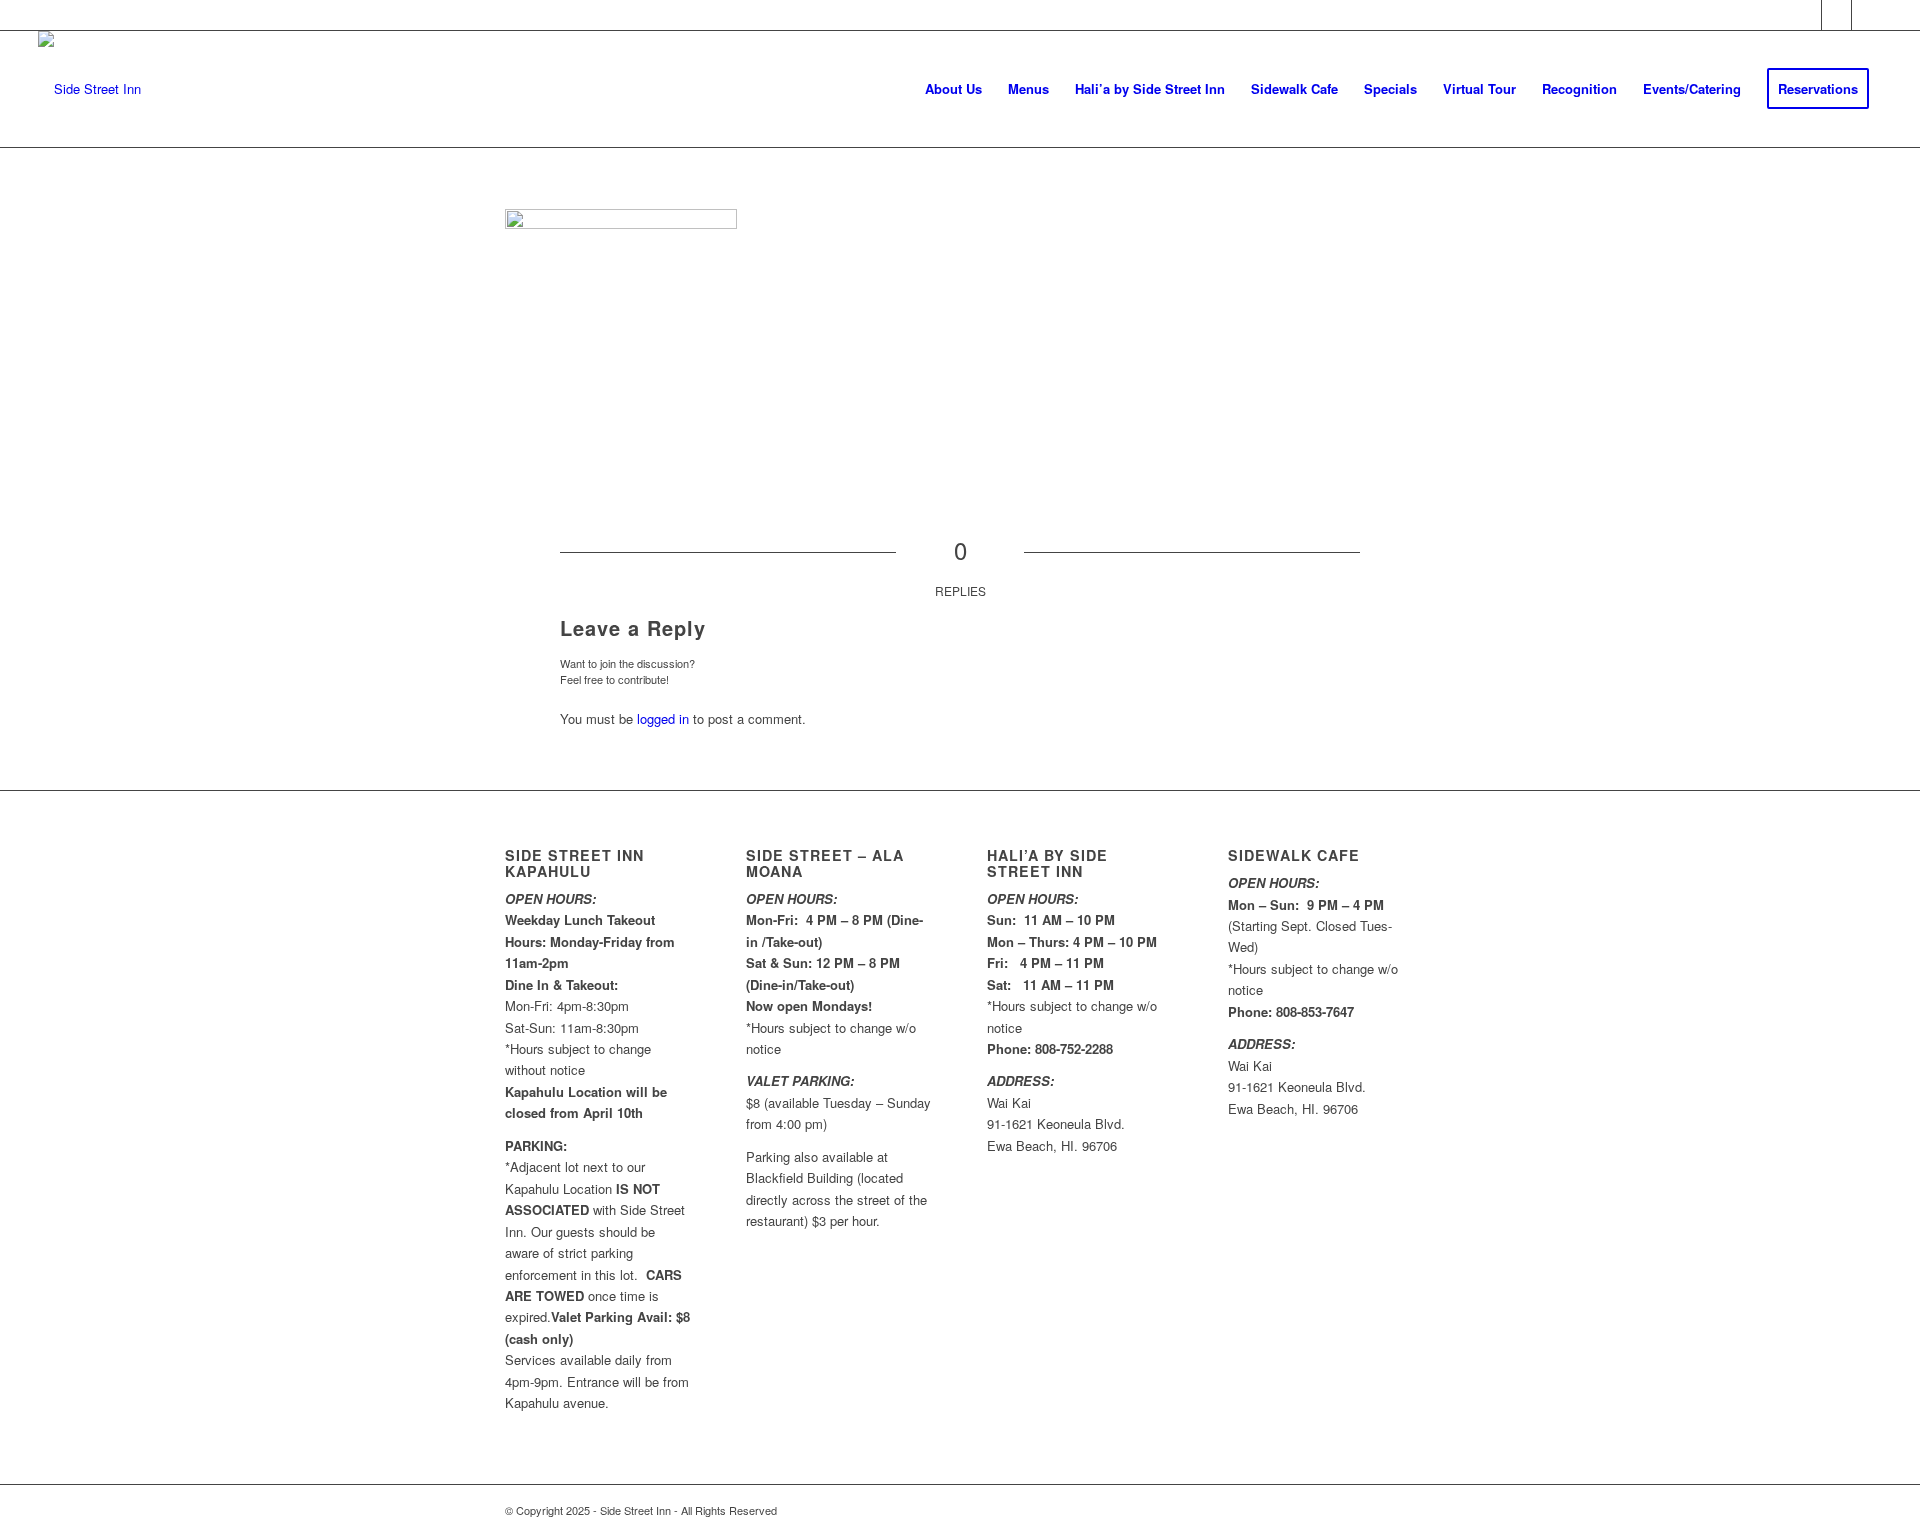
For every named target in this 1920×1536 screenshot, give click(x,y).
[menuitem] (953, 89)
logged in (663, 718)
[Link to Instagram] (1867, 15)
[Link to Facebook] (1806, 15)
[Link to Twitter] (1836, 15)
